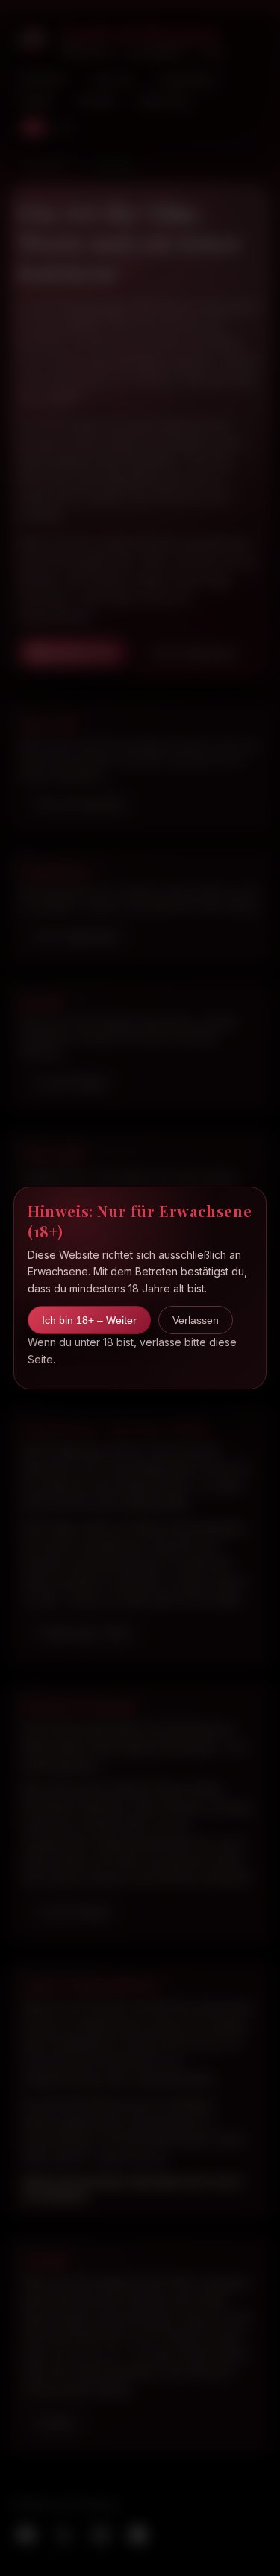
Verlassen (196, 1320)
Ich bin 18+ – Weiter (89, 1320)
